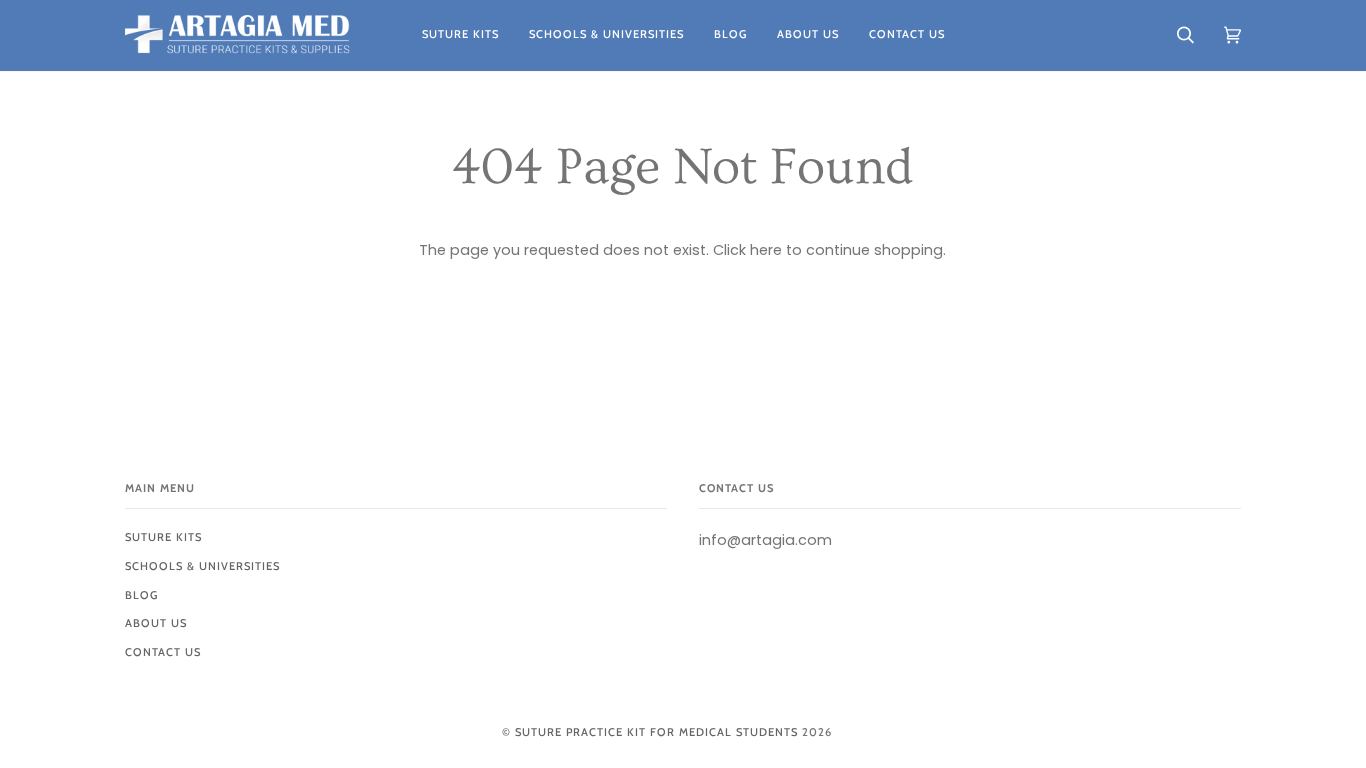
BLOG (141, 595)
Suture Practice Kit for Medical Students (656, 732)
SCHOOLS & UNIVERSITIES (202, 566)
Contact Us (163, 652)
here (766, 250)
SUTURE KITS (163, 537)
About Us (156, 623)
